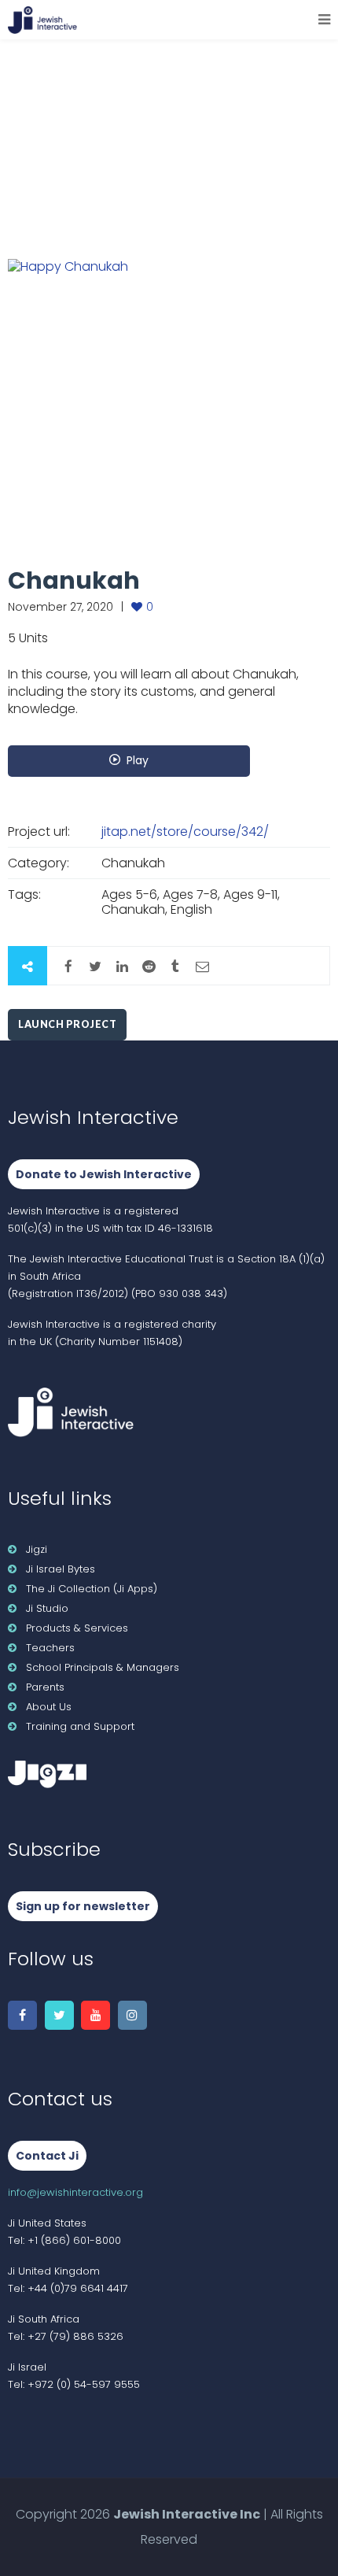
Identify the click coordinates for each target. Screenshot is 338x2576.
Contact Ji (47, 2156)
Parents (45, 1687)
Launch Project (67, 1024)
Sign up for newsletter (83, 1906)
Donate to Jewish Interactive (104, 1174)
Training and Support (80, 1726)
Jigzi (37, 1549)
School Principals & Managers (103, 1667)
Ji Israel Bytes (61, 1569)
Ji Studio (47, 1608)
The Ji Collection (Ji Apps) (92, 1589)
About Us (49, 1707)
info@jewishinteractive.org (75, 2192)
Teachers (50, 1648)
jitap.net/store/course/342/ (185, 832)
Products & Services (77, 1628)
